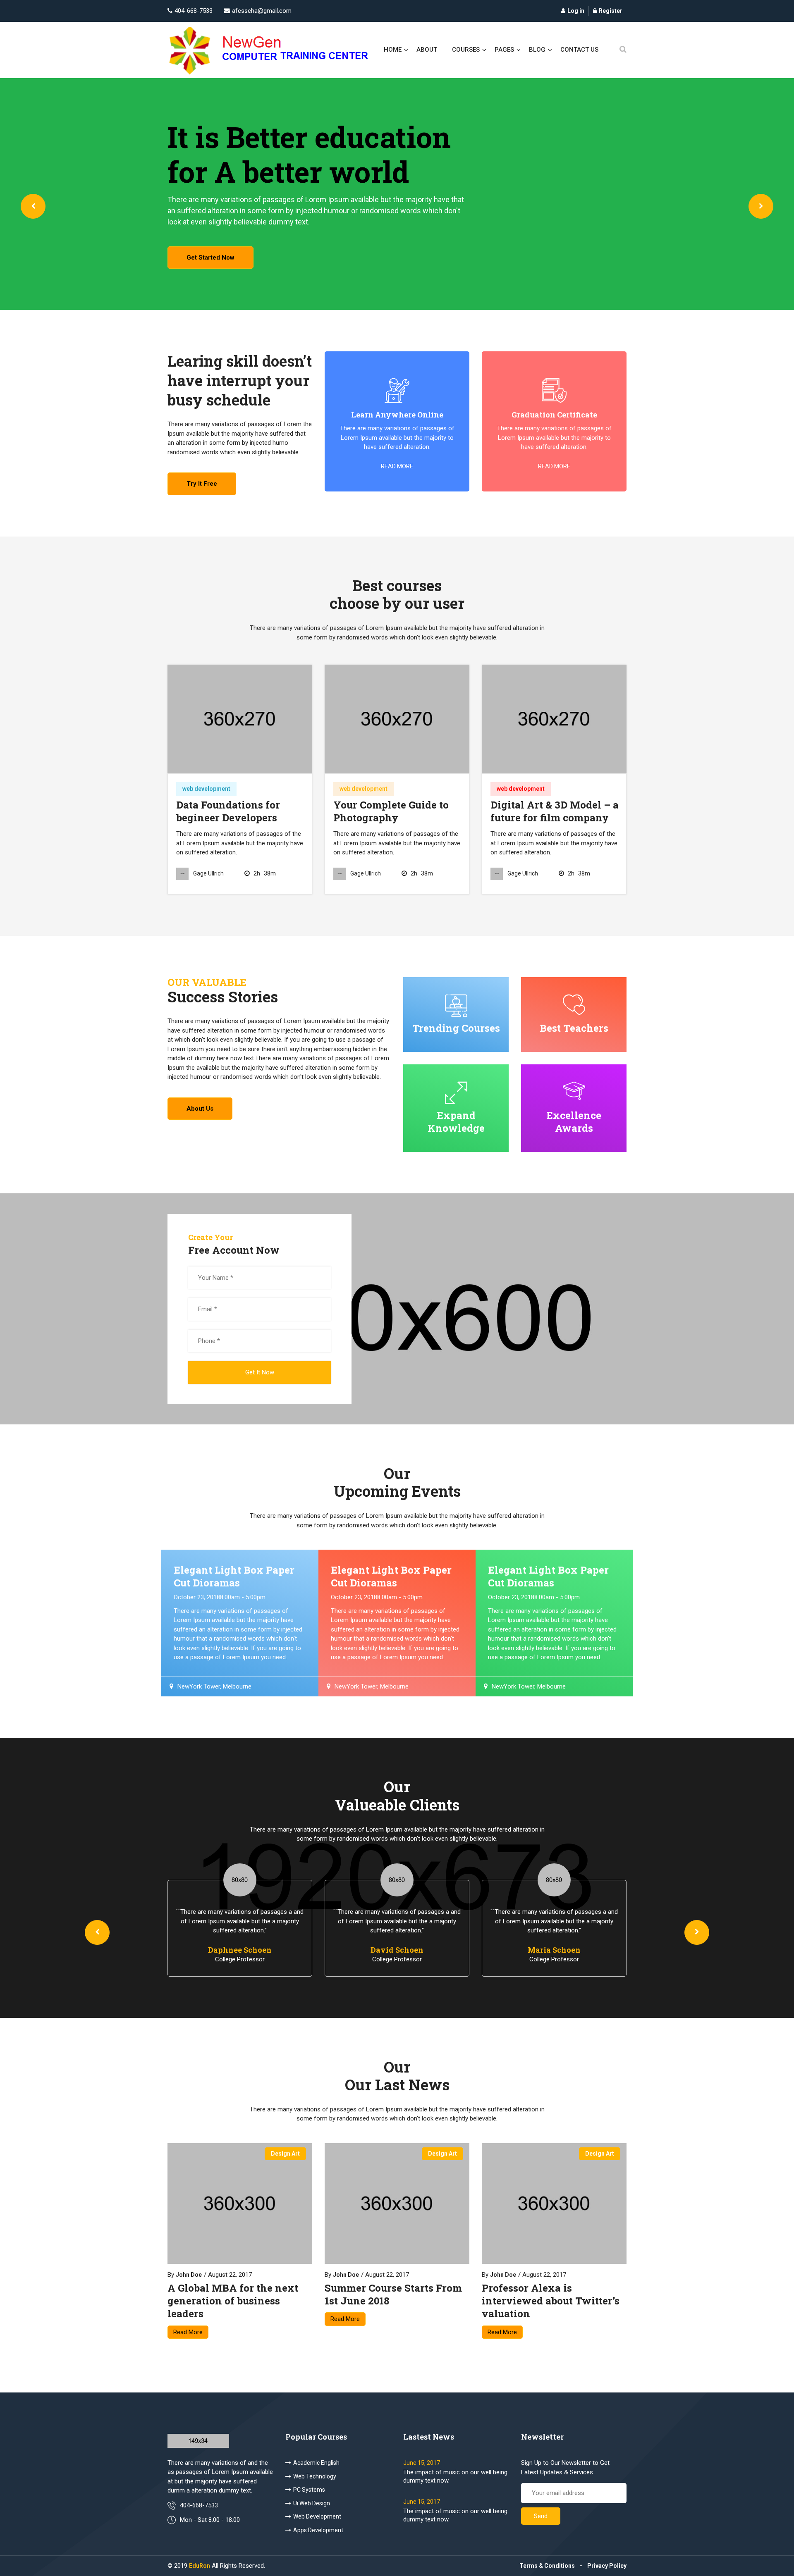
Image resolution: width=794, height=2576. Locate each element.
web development (206, 789)
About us (200, 1109)
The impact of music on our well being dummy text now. (455, 2476)
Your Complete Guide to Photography (391, 811)
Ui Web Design (312, 2503)
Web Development (317, 2516)
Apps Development (318, 2530)
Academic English (316, 2463)
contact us (579, 50)
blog (537, 50)
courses (466, 50)
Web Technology (315, 2476)
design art (285, 2154)
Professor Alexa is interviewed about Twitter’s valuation (551, 2301)
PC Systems (309, 2490)
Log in (576, 11)
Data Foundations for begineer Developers (228, 811)
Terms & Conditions (547, 2566)
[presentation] (33, 206)
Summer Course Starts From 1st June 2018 (393, 2295)
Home (393, 50)
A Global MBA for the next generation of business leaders (233, 2301)
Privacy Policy (607, 2566)
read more (397, 466)
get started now (210, 258)
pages (504, 50)
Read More (188, 2332)
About (427, 50)
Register (611, 11)
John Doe (189, 2275)
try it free (202, 484)
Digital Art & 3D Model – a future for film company (555, 811)
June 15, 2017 (422, 2463)
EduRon (200, 2566)
